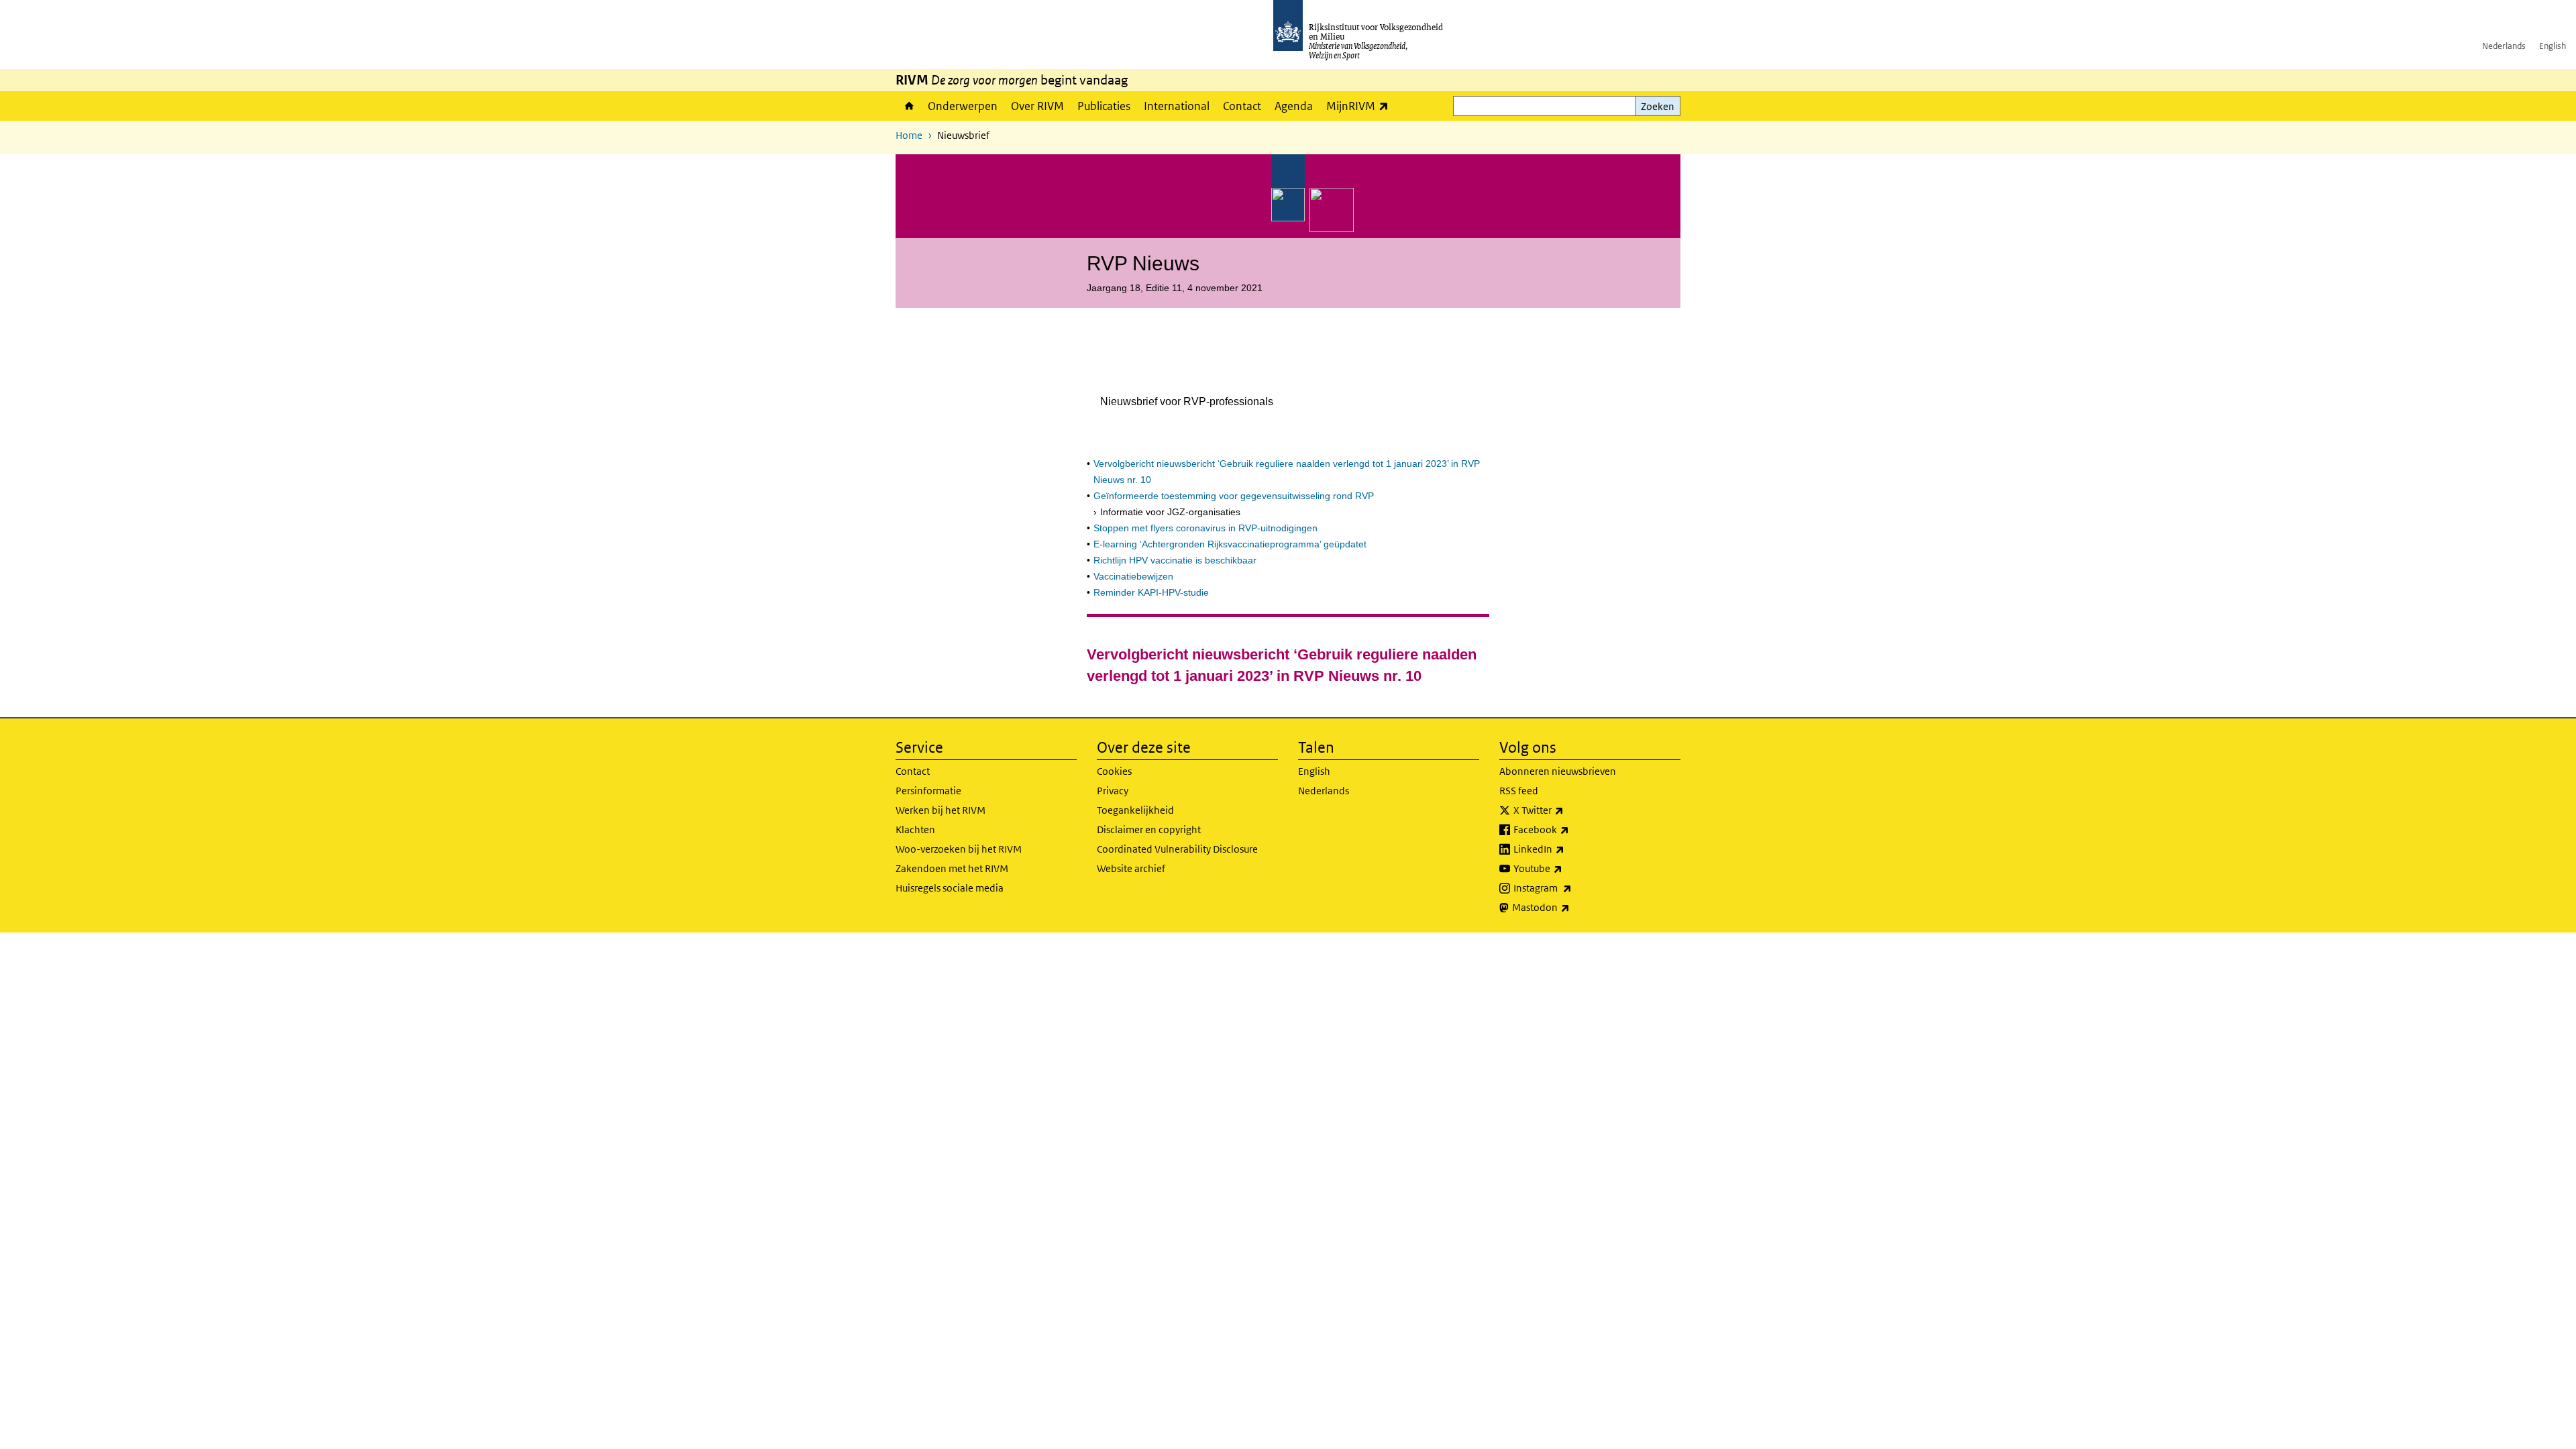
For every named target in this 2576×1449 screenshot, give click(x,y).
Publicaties (1104, 106)
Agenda (1294, 106)
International (1177, 106)
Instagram (1572, 888)
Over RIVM (1037, 106)
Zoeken (1658, 106)
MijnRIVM (1361, 106)
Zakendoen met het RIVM (952, 868)
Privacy (1113, 791)
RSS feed (1519, 791)
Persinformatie (928, 791)
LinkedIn (1568, 849)
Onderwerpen (963, 106)
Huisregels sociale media (950, 888)
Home (908, 106)
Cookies (1114, 771)
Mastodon (1570, 907)
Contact (1242, 106)
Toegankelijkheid (1135, 810)
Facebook (1571, 829)
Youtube (1567, 868)
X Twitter (1568, 810)
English (2553, 46)
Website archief (1131, 868)
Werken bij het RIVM (941, 810)
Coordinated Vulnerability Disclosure (1177, 849)
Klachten (915, 829)
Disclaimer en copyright (1149, 829)
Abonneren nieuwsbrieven (1558, 771)
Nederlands (2504, 46)
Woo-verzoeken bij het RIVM (959, 849)
